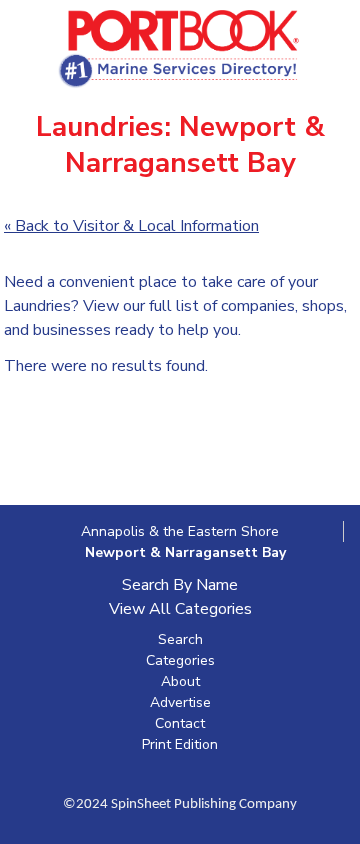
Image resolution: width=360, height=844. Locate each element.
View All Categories (180, 609)
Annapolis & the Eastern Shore (180, 531)
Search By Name (180, 585)
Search (180, 639)
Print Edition (180, 744)
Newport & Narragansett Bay (185, 552)
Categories (180, 660)
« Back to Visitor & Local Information (131, 226)
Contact (180, 723)
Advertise (180, 702)
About (180, 681)
